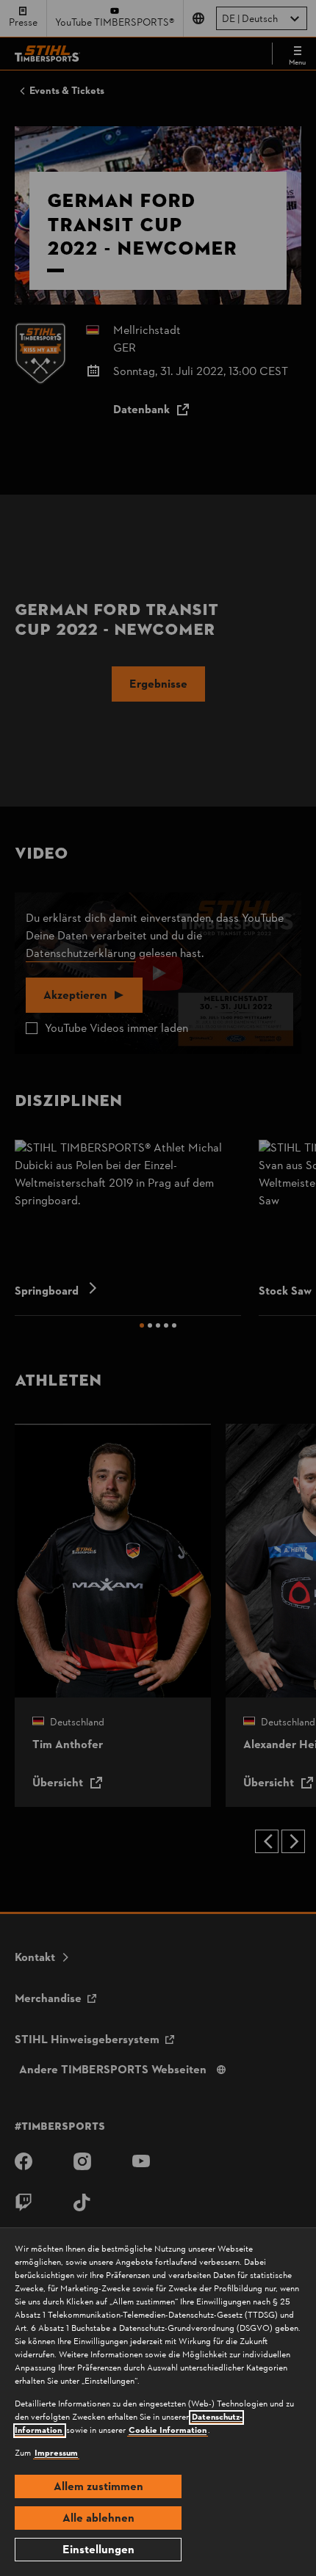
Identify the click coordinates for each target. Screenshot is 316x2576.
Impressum (56, 2453)
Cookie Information (168, 2431)
